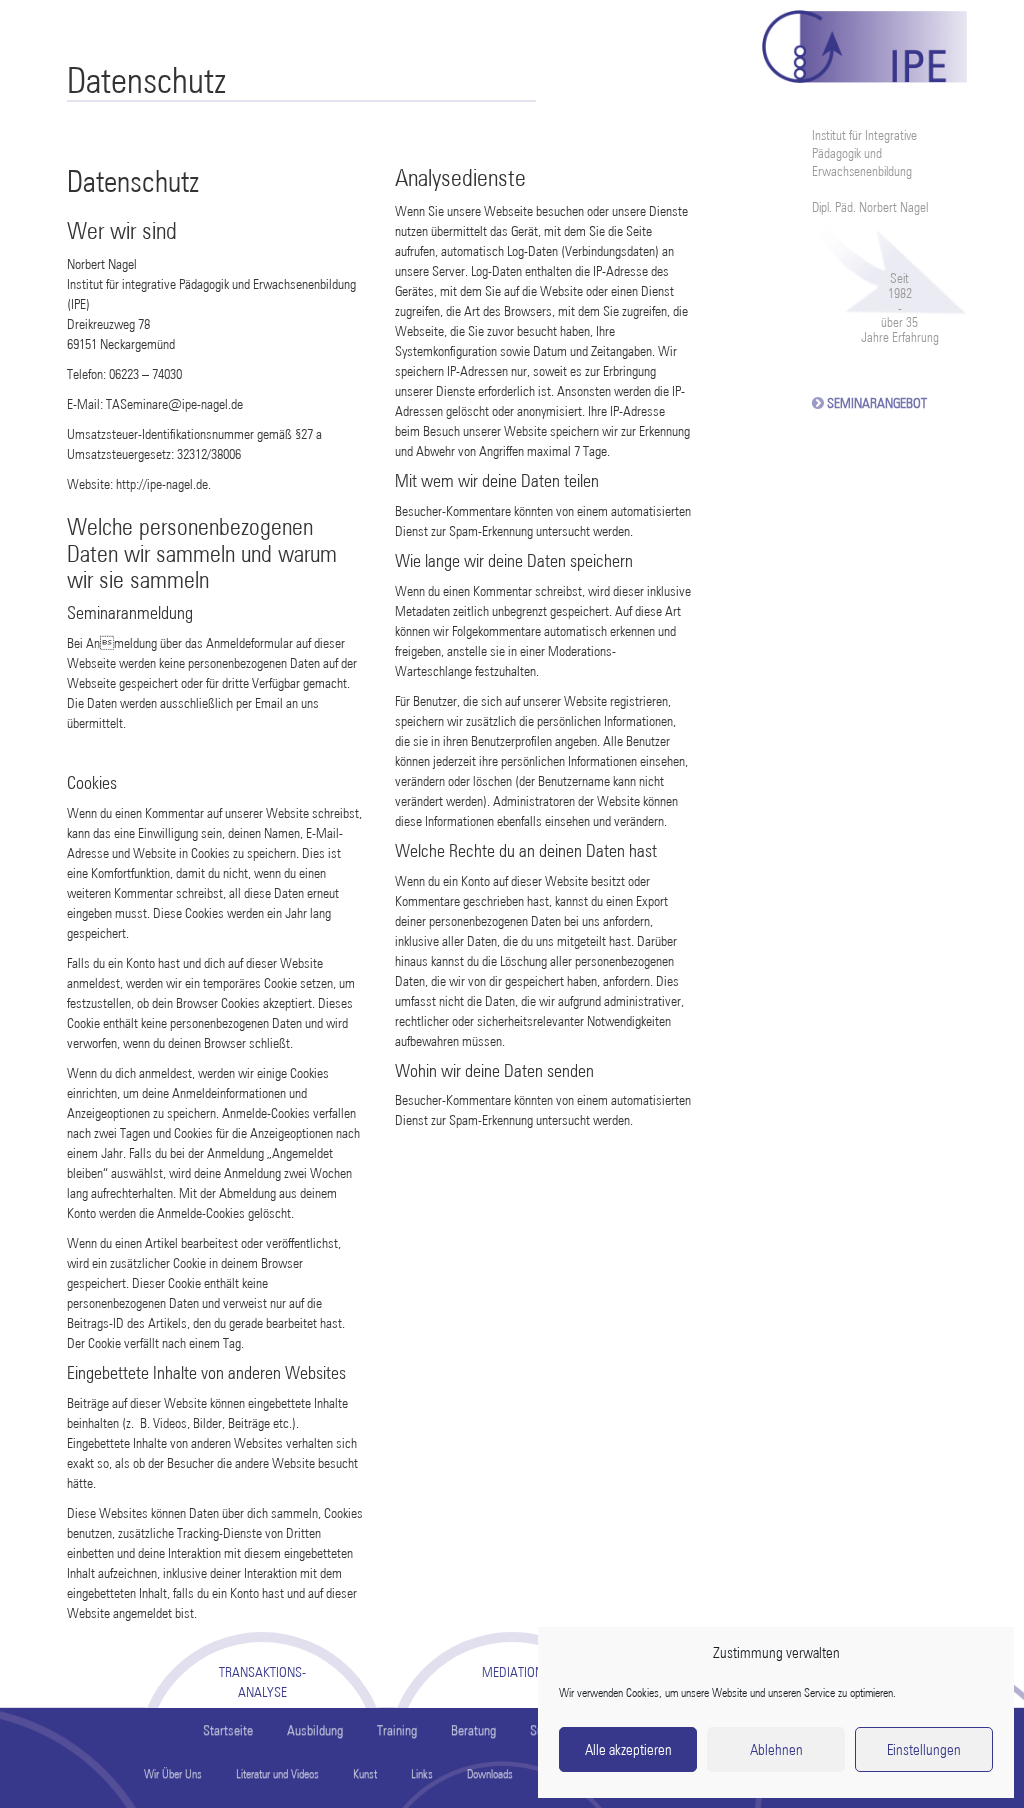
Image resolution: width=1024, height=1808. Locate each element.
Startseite (228, 1730)
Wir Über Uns (173, 1773)
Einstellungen (924, 1750)
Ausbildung (315, 1730)
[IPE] (864, 42)
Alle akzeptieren (628, 1750)
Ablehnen (776, 1750)
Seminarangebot (877, 403)
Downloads (490, 1773)
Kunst (365, 1773)
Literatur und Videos (277, 1773)
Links (422, 1773)
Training (397, 1730)
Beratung (473, 1730)
